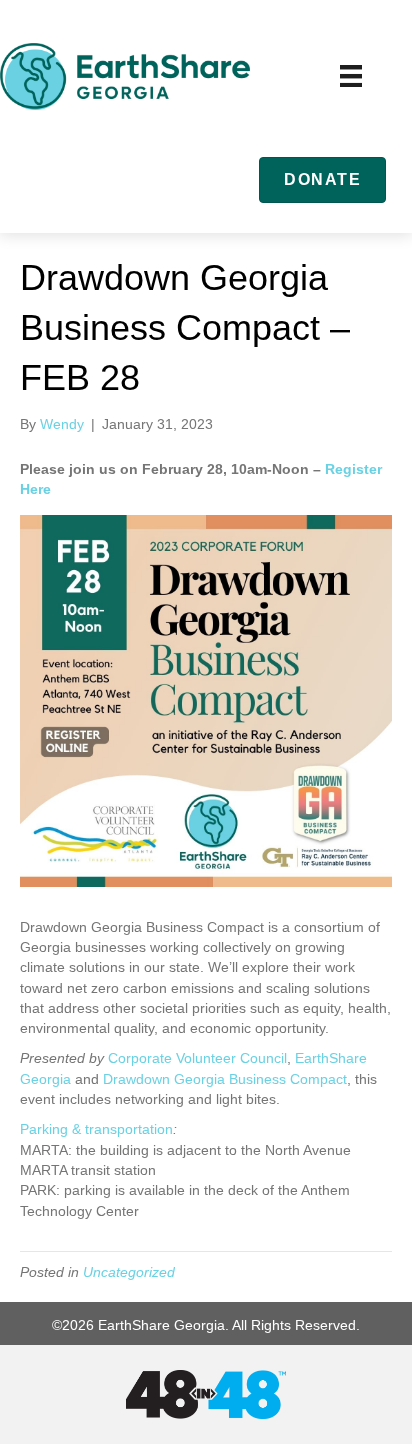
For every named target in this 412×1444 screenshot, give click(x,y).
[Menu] (351, 76)
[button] (322, 179)
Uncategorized (129, 1272)
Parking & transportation (96, 1129)
